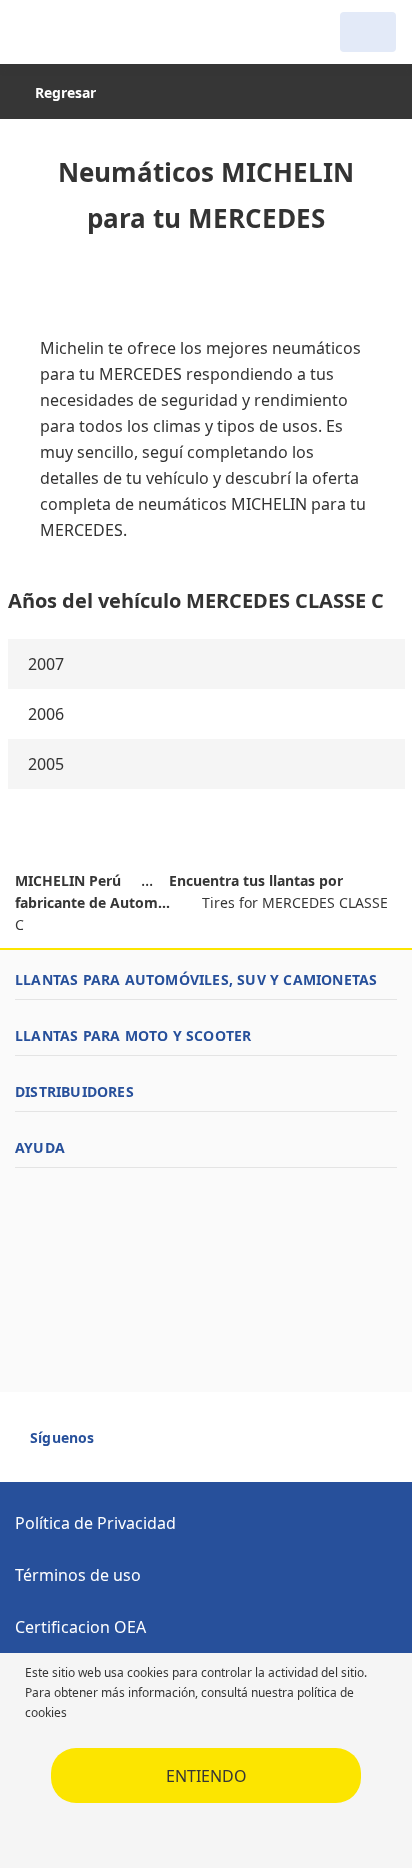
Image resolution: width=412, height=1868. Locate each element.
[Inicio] (118, 32)
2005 (46, 764)
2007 (46, 664)
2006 (46, 714)
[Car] (368, 32)
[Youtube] (164, 1446)
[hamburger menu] (36, 32)
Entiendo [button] (206, 1776)
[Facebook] (128, 1446)
